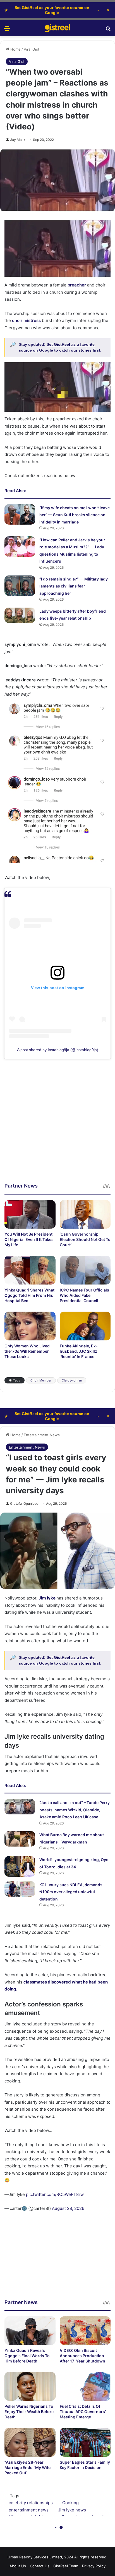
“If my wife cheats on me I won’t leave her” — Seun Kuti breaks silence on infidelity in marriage (75, 515)
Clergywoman (72, 1380)
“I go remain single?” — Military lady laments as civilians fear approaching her (74, 586)
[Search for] (108, 30)
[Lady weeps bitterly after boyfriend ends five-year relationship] (20, 615)
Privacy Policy (94, 2566)
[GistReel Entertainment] (57, 28)
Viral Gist (32, 49)
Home (15, 49)
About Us (18, 2566)
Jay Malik (18, 140)
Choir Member (41, 1380)
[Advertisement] (57, 1125)
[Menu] (7, 30)
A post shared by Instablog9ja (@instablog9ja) (58, 1050)
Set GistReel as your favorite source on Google (52, 10)
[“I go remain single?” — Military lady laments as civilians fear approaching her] (20, 586)
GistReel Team (66, 2566)
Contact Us (40, 2566)
